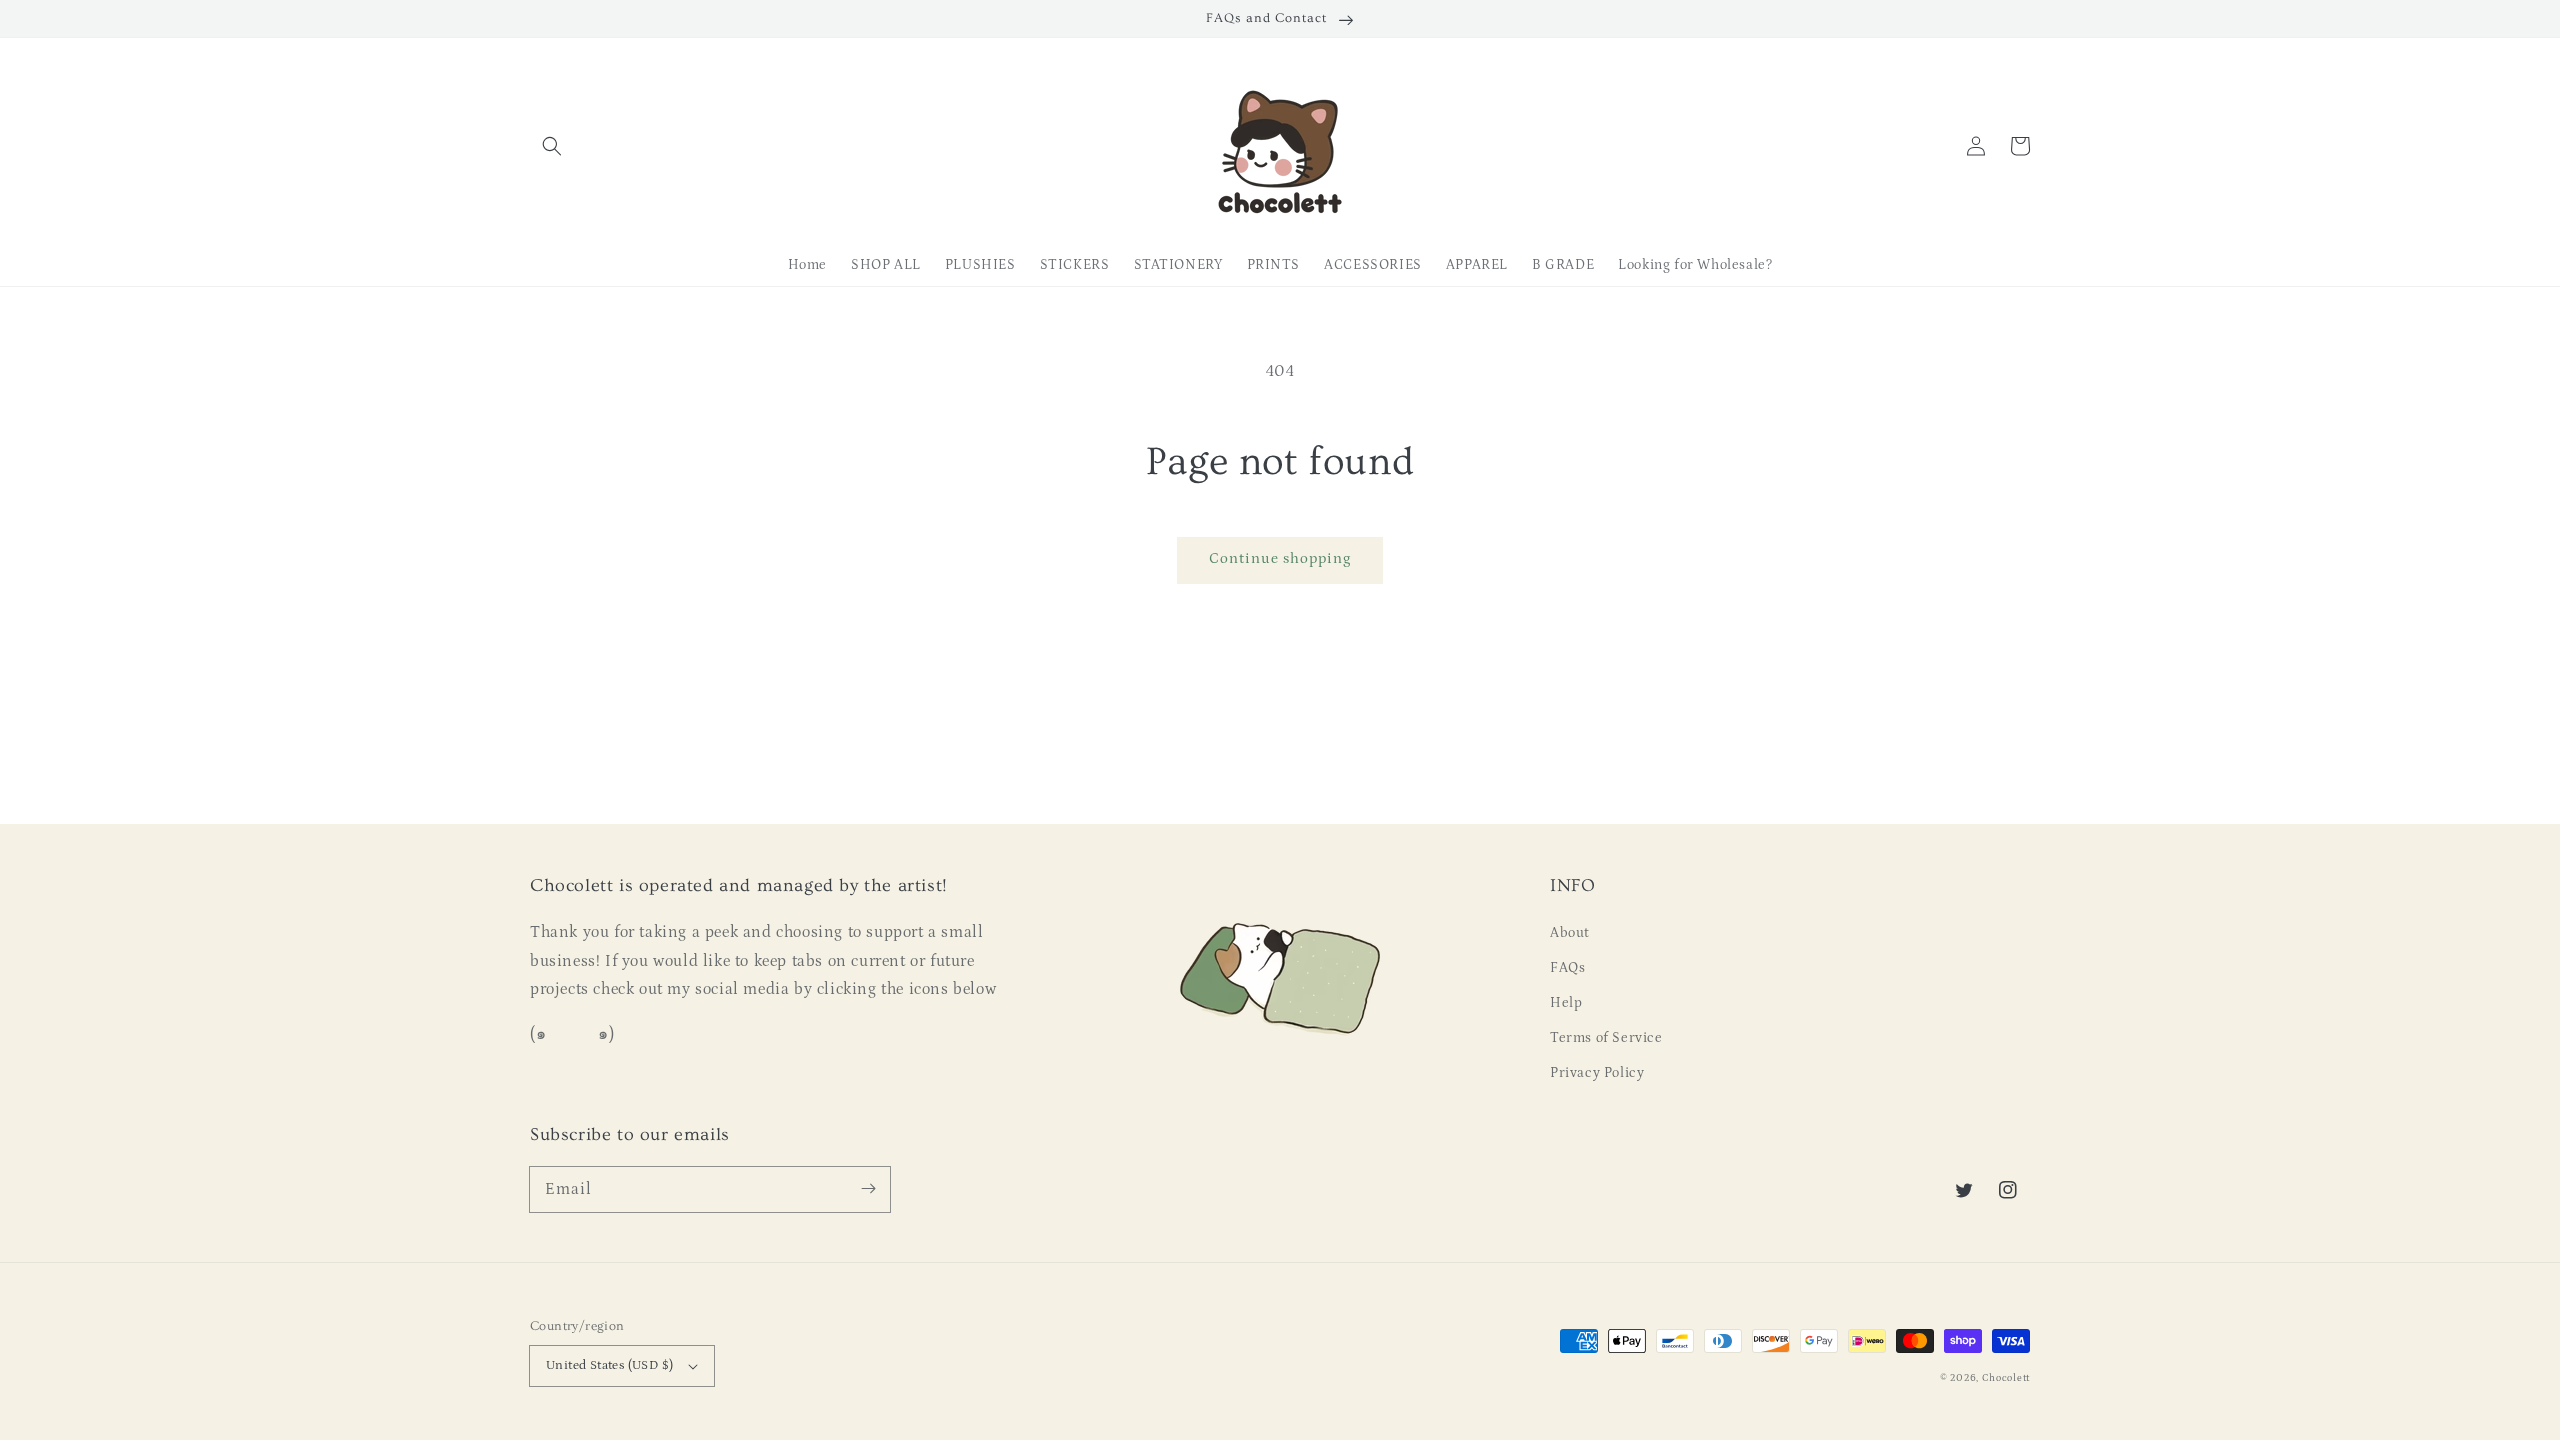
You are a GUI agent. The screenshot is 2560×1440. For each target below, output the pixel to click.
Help (1566, 1003)
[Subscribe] (868, 1189)
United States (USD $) (609, 1365)
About (1570, 933)
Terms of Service (1606, 1038)
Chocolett (2006, 1378)
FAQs (1567, 968)
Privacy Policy (1597, 1073)
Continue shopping (1280, 558)
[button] (552, 146)
